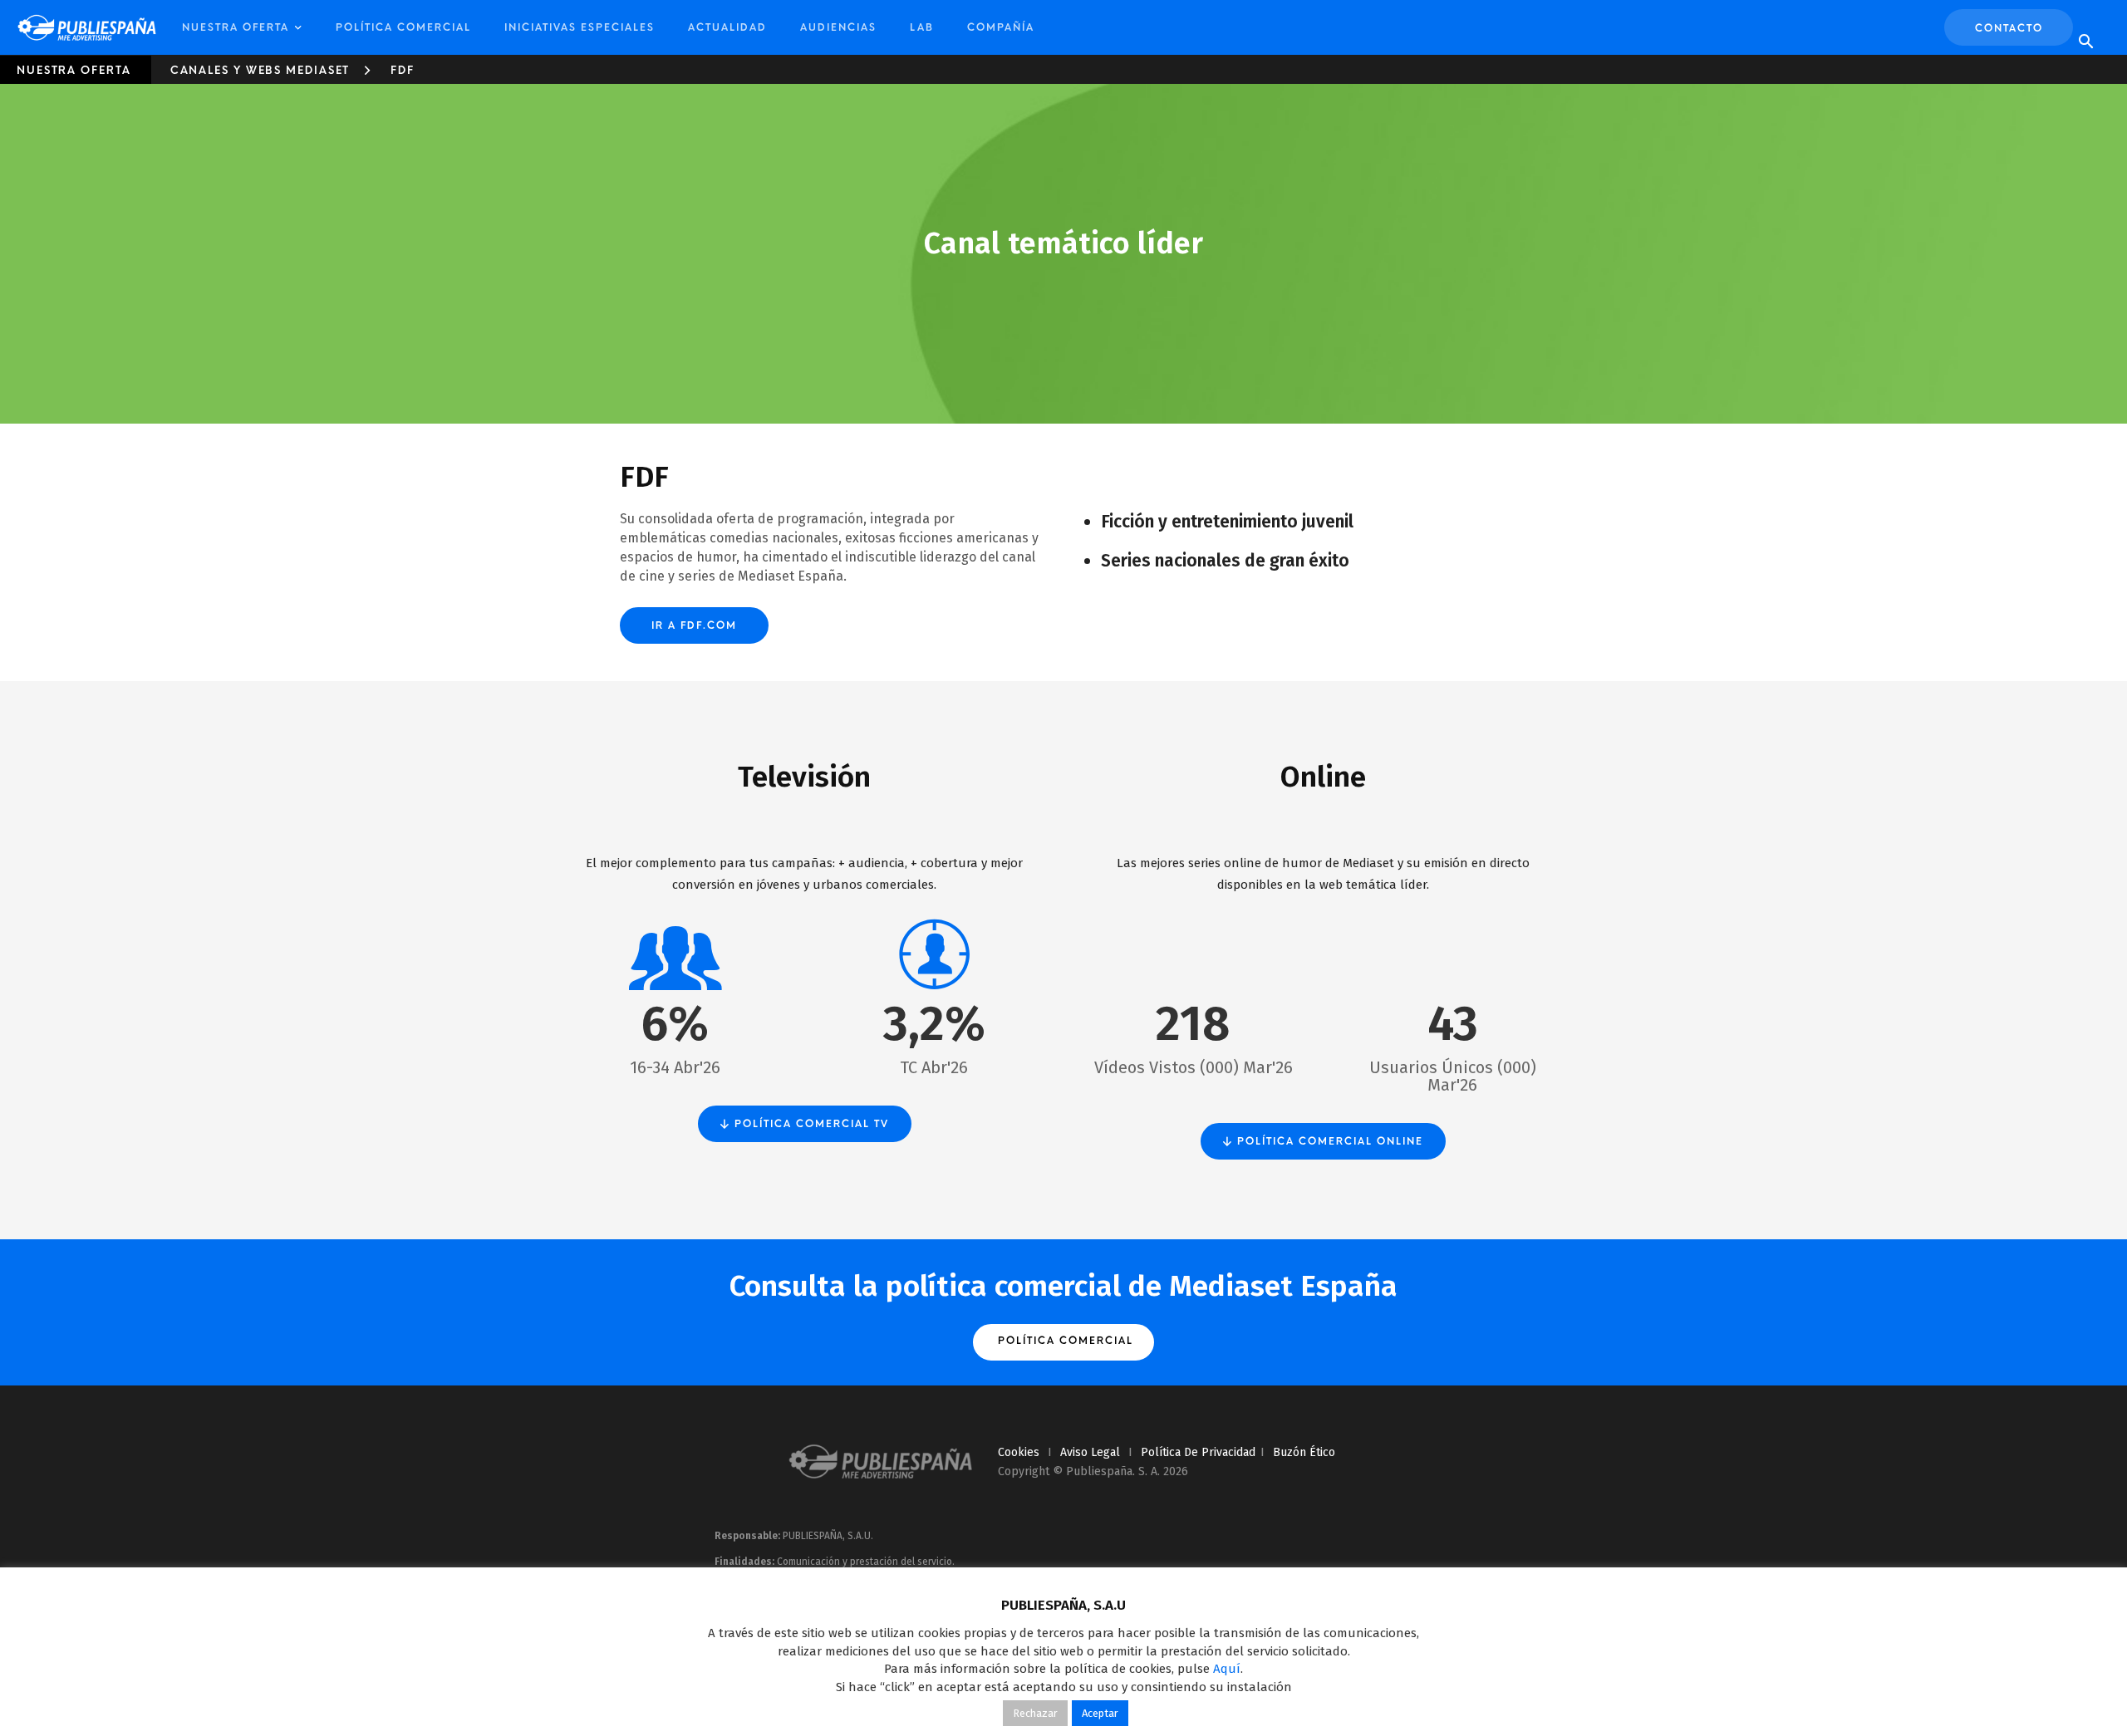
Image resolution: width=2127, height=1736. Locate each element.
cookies (1019, 1452)
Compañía (1001, 27)
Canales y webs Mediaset (260, 70)
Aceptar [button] (1100, 1713)
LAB (922, 27)
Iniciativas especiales (580, 27)
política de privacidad (1198, 1452)
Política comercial (403, 27)
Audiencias (838, 27)
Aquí (1227, 1669)
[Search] (2085, 42)
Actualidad (727, 27)
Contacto (2009, 28)
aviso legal (1090, 1452)
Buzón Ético (1304, 1452)
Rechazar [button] (1035, 1713)
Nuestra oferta (236, 27)
